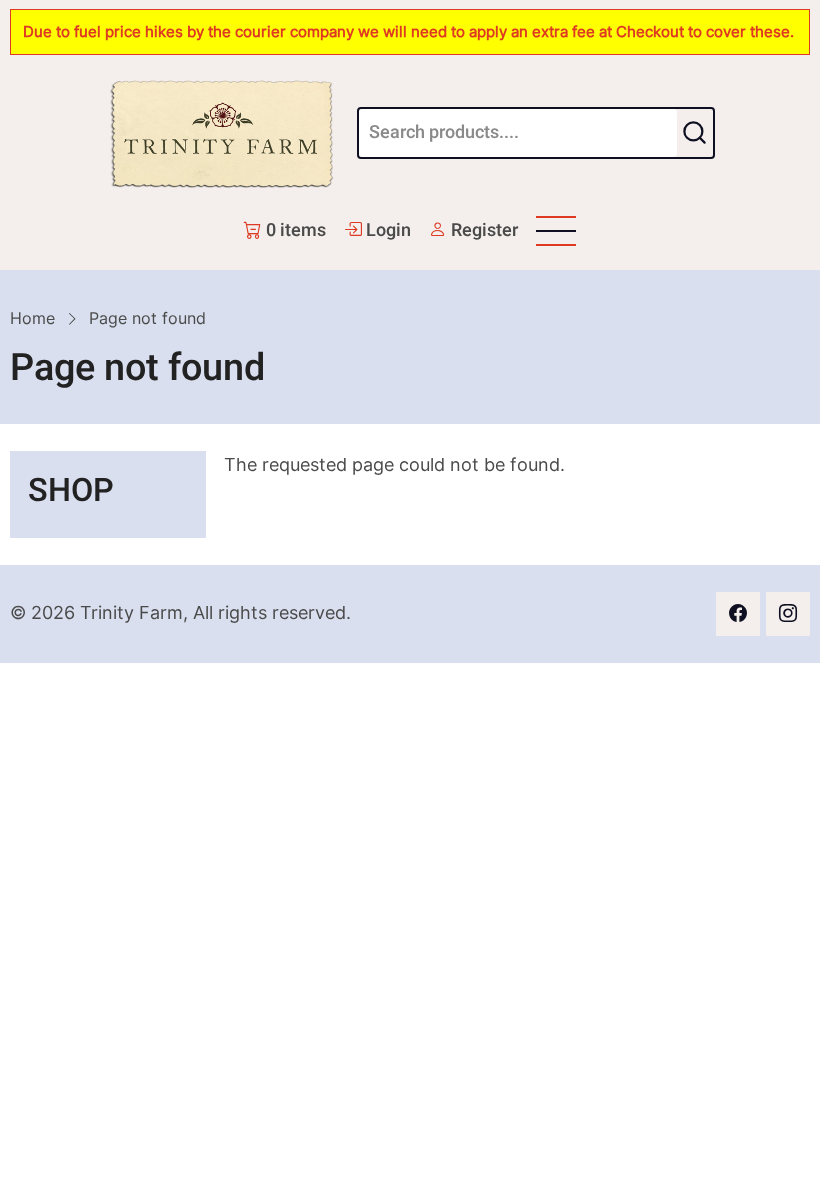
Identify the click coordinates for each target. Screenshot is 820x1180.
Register (482, 230)
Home (32, 318)
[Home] (222, 133)
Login (386, 230)
